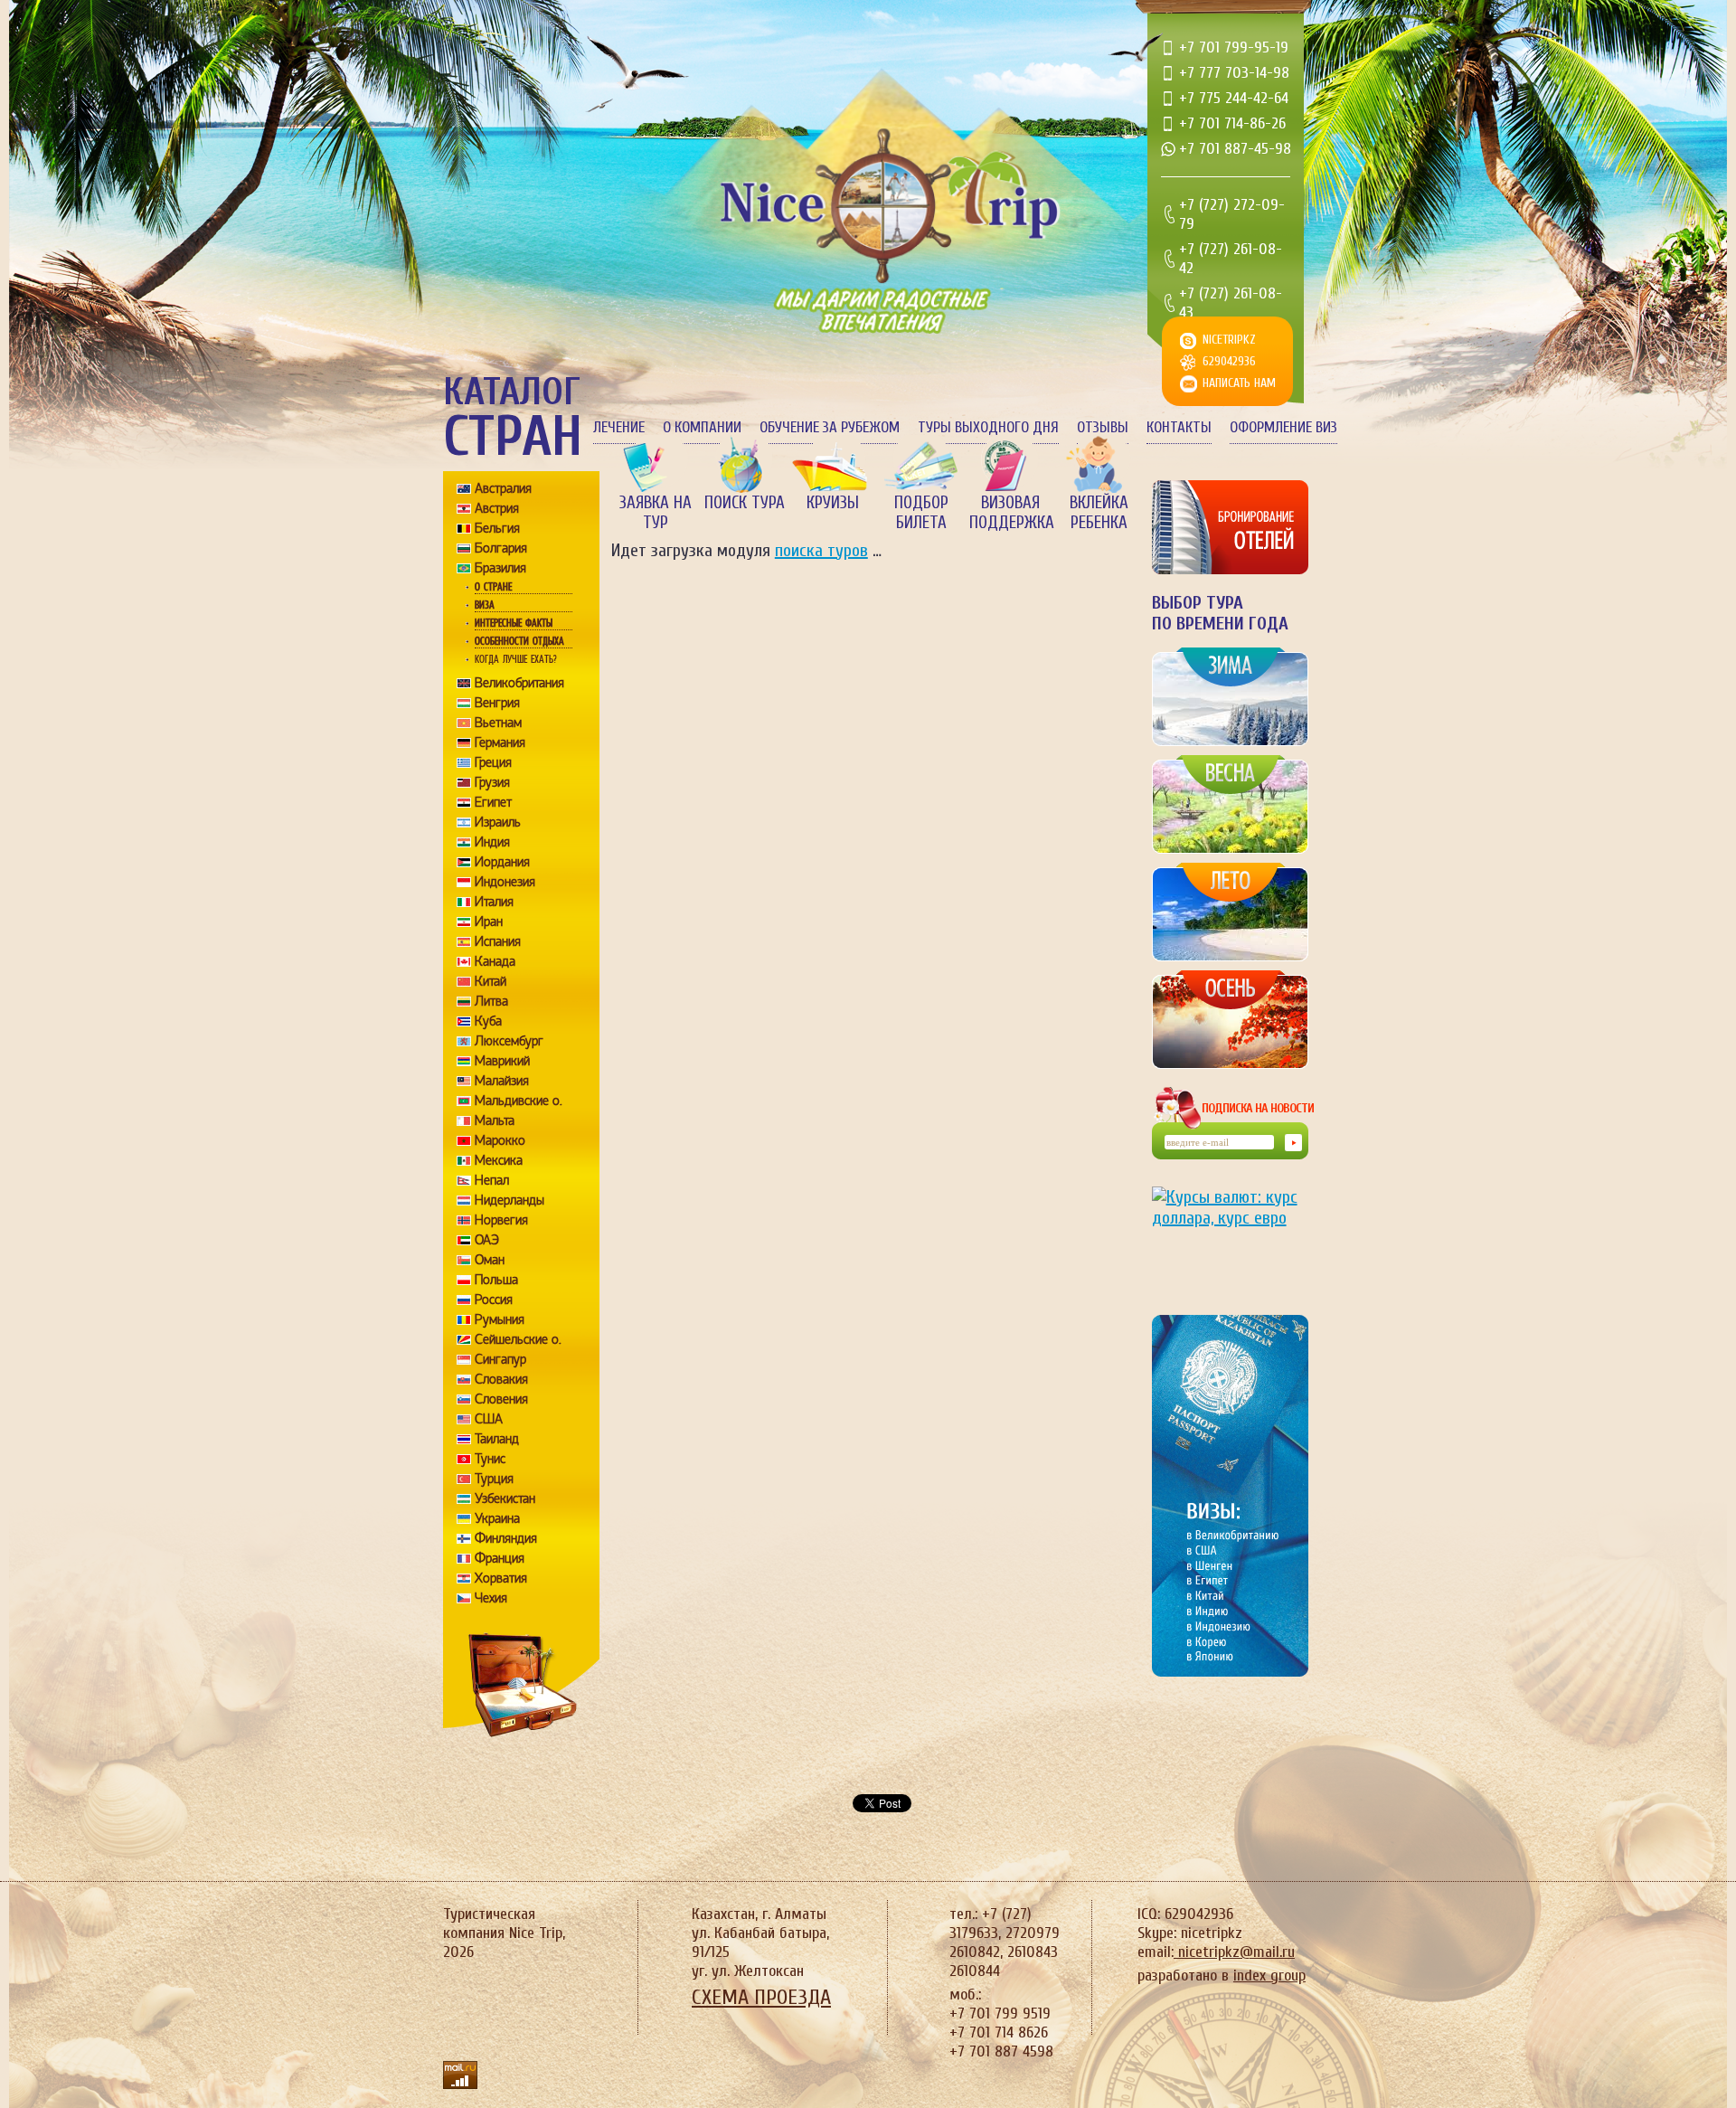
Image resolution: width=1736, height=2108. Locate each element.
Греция (493, 762)
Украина (497, 1518)
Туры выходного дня (988, 427)
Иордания (502, 862)
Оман (490, 1260)
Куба (488, 1021)
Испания (498, 941)
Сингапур (500, 1359)
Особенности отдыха (519, 641)
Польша (496, 1280)
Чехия (491, 1598)
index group (1269, 1976)
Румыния (500, 1319)
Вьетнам (498, 723)
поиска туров (821, 550)
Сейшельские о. (518, 1339)
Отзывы (1103, 427)
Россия (494, 1300)
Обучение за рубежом (830, 427)
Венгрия (497, 703)
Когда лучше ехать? (515, 659)
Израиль (498, 822)
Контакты (1179, 427)
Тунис (490, 1459)
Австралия (503, 488)
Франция (500, 1558)
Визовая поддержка (1010, 513)
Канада (495, 961)
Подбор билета (921, 513)
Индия (492, 842)
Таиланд (497, 1439)
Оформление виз (1283, 427)
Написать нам (1239, 383)
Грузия (492, 782)
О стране (493, 587)
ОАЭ (487, 1240)
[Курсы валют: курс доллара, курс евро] (1230, 1236)
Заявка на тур (656, 513)
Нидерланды (509, 1200)
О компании (702, 427)
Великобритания (519, 683)
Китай (491, 981)
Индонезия (505, 882)
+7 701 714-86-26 (1232, 123)
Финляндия (506, 1538)
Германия (500, 742)
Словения (501, 1399)
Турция (494, 1479)
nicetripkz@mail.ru (1234, 1952)
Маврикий (502, 1061)
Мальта (495, 1120)
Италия (494, 902)
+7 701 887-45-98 (1235, 149)
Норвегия (501, 1220)
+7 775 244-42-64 (1234, 98)
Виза (485, 605)
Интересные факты (514, 623)
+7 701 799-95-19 (1234, 47)
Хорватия (501, 1578)
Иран (489, 922)
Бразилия (500, 568)
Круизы (833, 503)
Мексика (499, 1160)
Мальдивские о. (519, 1101)
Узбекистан (505, 1498)
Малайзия (502, 1081)
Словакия (501, 1379)
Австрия (497, 508)
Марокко (500, 1140)
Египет (493, 802)
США (489, 1419)
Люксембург (509, 1041)
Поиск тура (745, 503)
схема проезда (761, 1997)
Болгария (501, 548)
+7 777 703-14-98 (1234, 73)
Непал (492, 1180)
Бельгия (497, 528)
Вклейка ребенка (1099, 513)
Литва (491, 1001)
